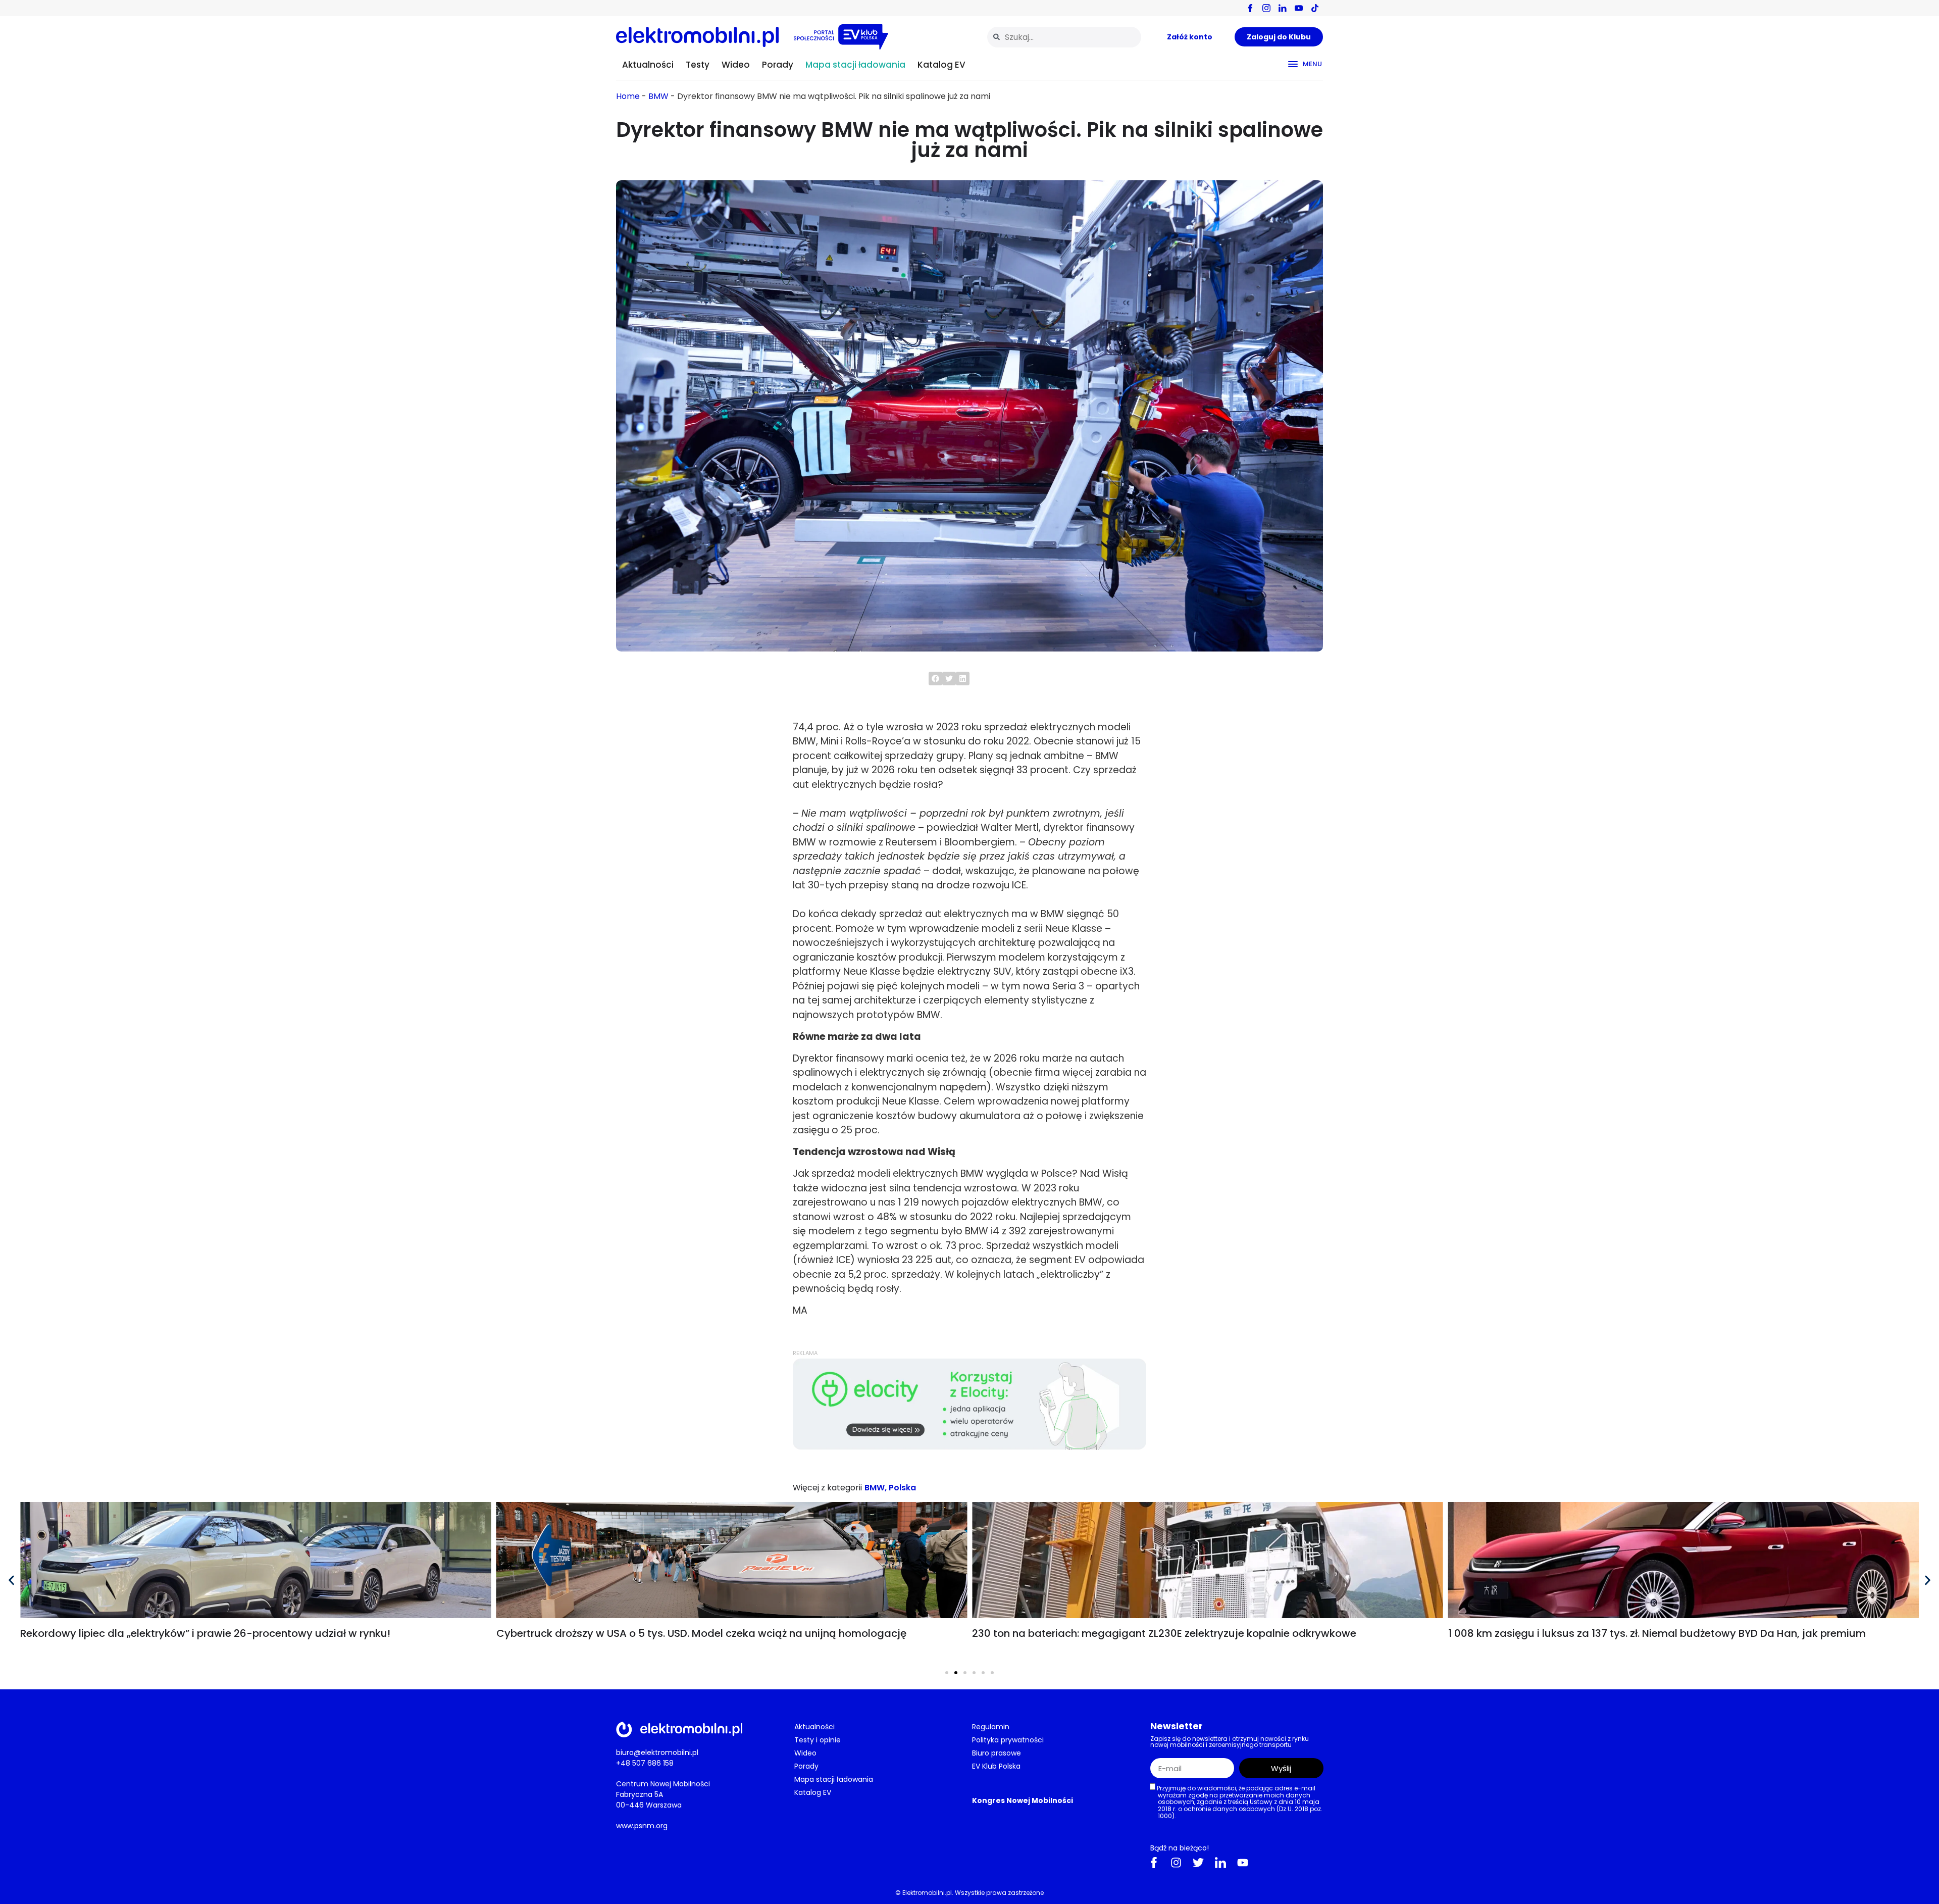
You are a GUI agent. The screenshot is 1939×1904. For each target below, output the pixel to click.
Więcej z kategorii (827, 1488)
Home (628, 96)
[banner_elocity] (970, 1447)
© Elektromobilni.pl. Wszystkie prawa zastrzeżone (970, 1893)
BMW (658, 96)
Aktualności (648, 65)
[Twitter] (1198, 1863)
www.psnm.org (642, 1826)
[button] (935, 679)
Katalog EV (941, 65)
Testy (698, 65)
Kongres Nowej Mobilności (1023, 1800)
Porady (778, 65)
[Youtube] (1243, 1863)
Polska (902, 1488)
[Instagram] (1176, 1863)
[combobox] (1064, 37)
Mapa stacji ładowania (855, 65)
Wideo (736, 65)
